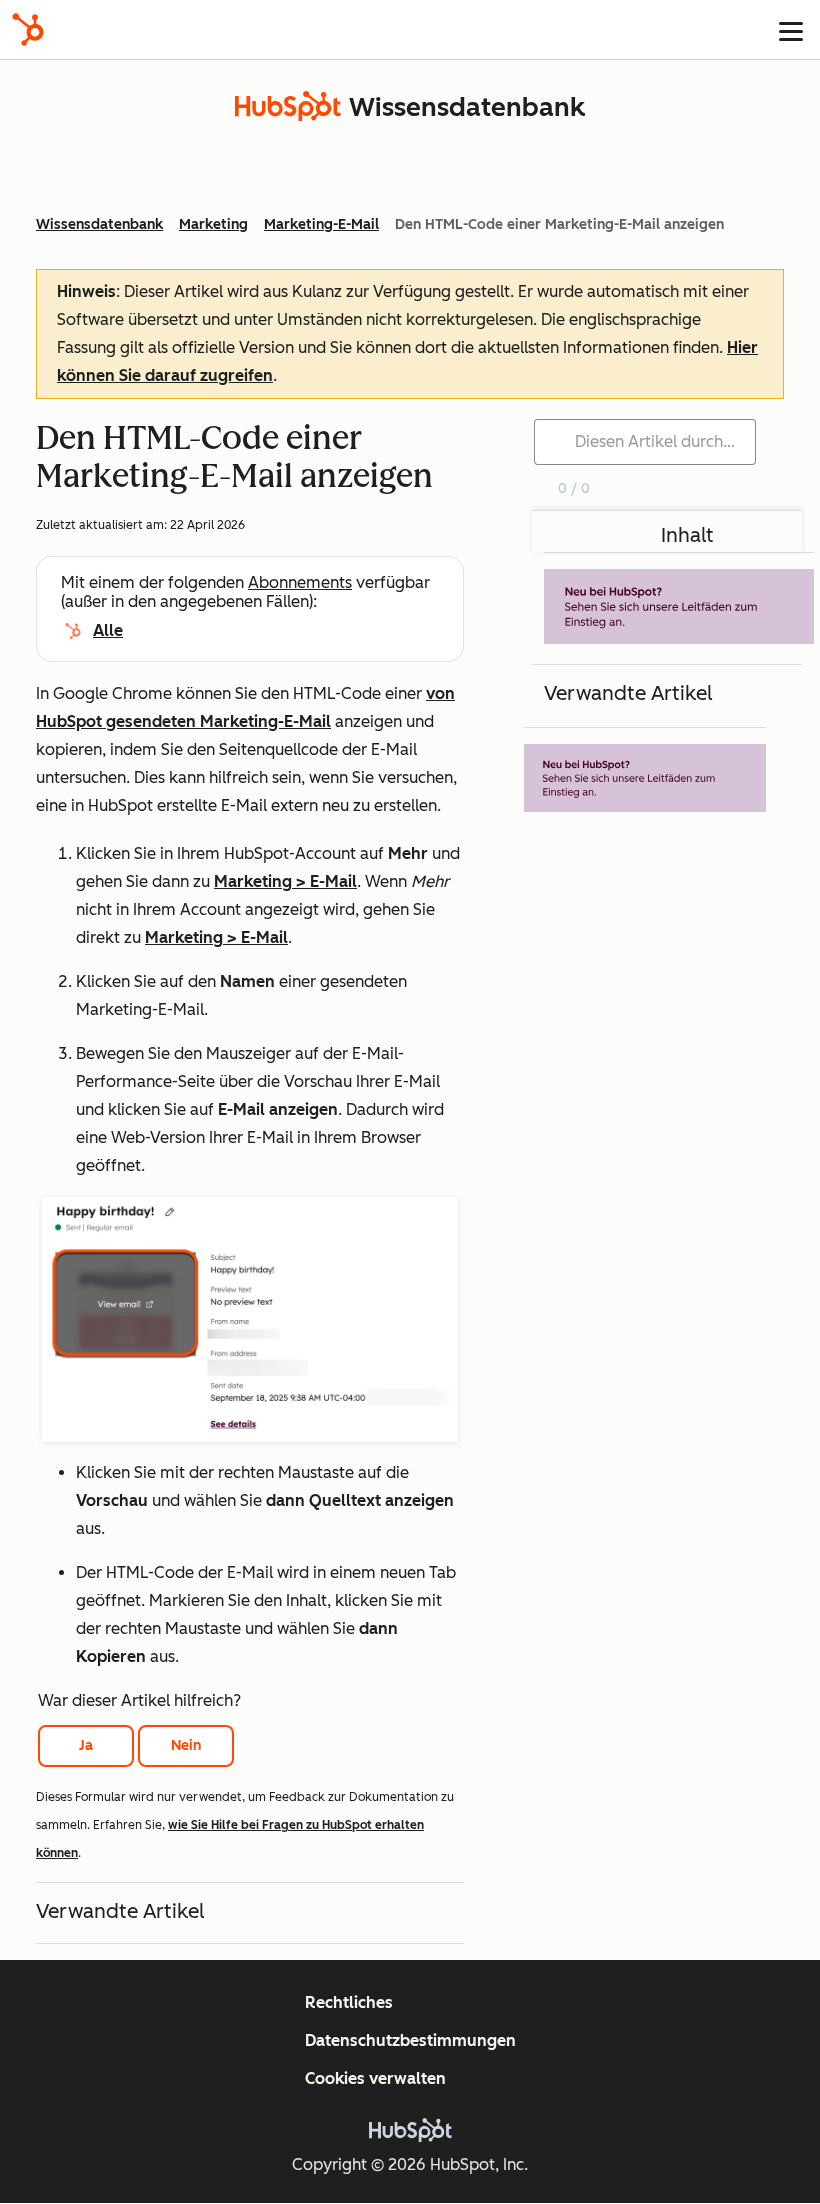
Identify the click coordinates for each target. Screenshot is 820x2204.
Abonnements (300, 582)
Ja (86, 1745)
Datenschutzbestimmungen (410, 2040)
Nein (186, 1745)
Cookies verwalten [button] (375, 2078)
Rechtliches (349, 2002)
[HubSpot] (28, 29)
